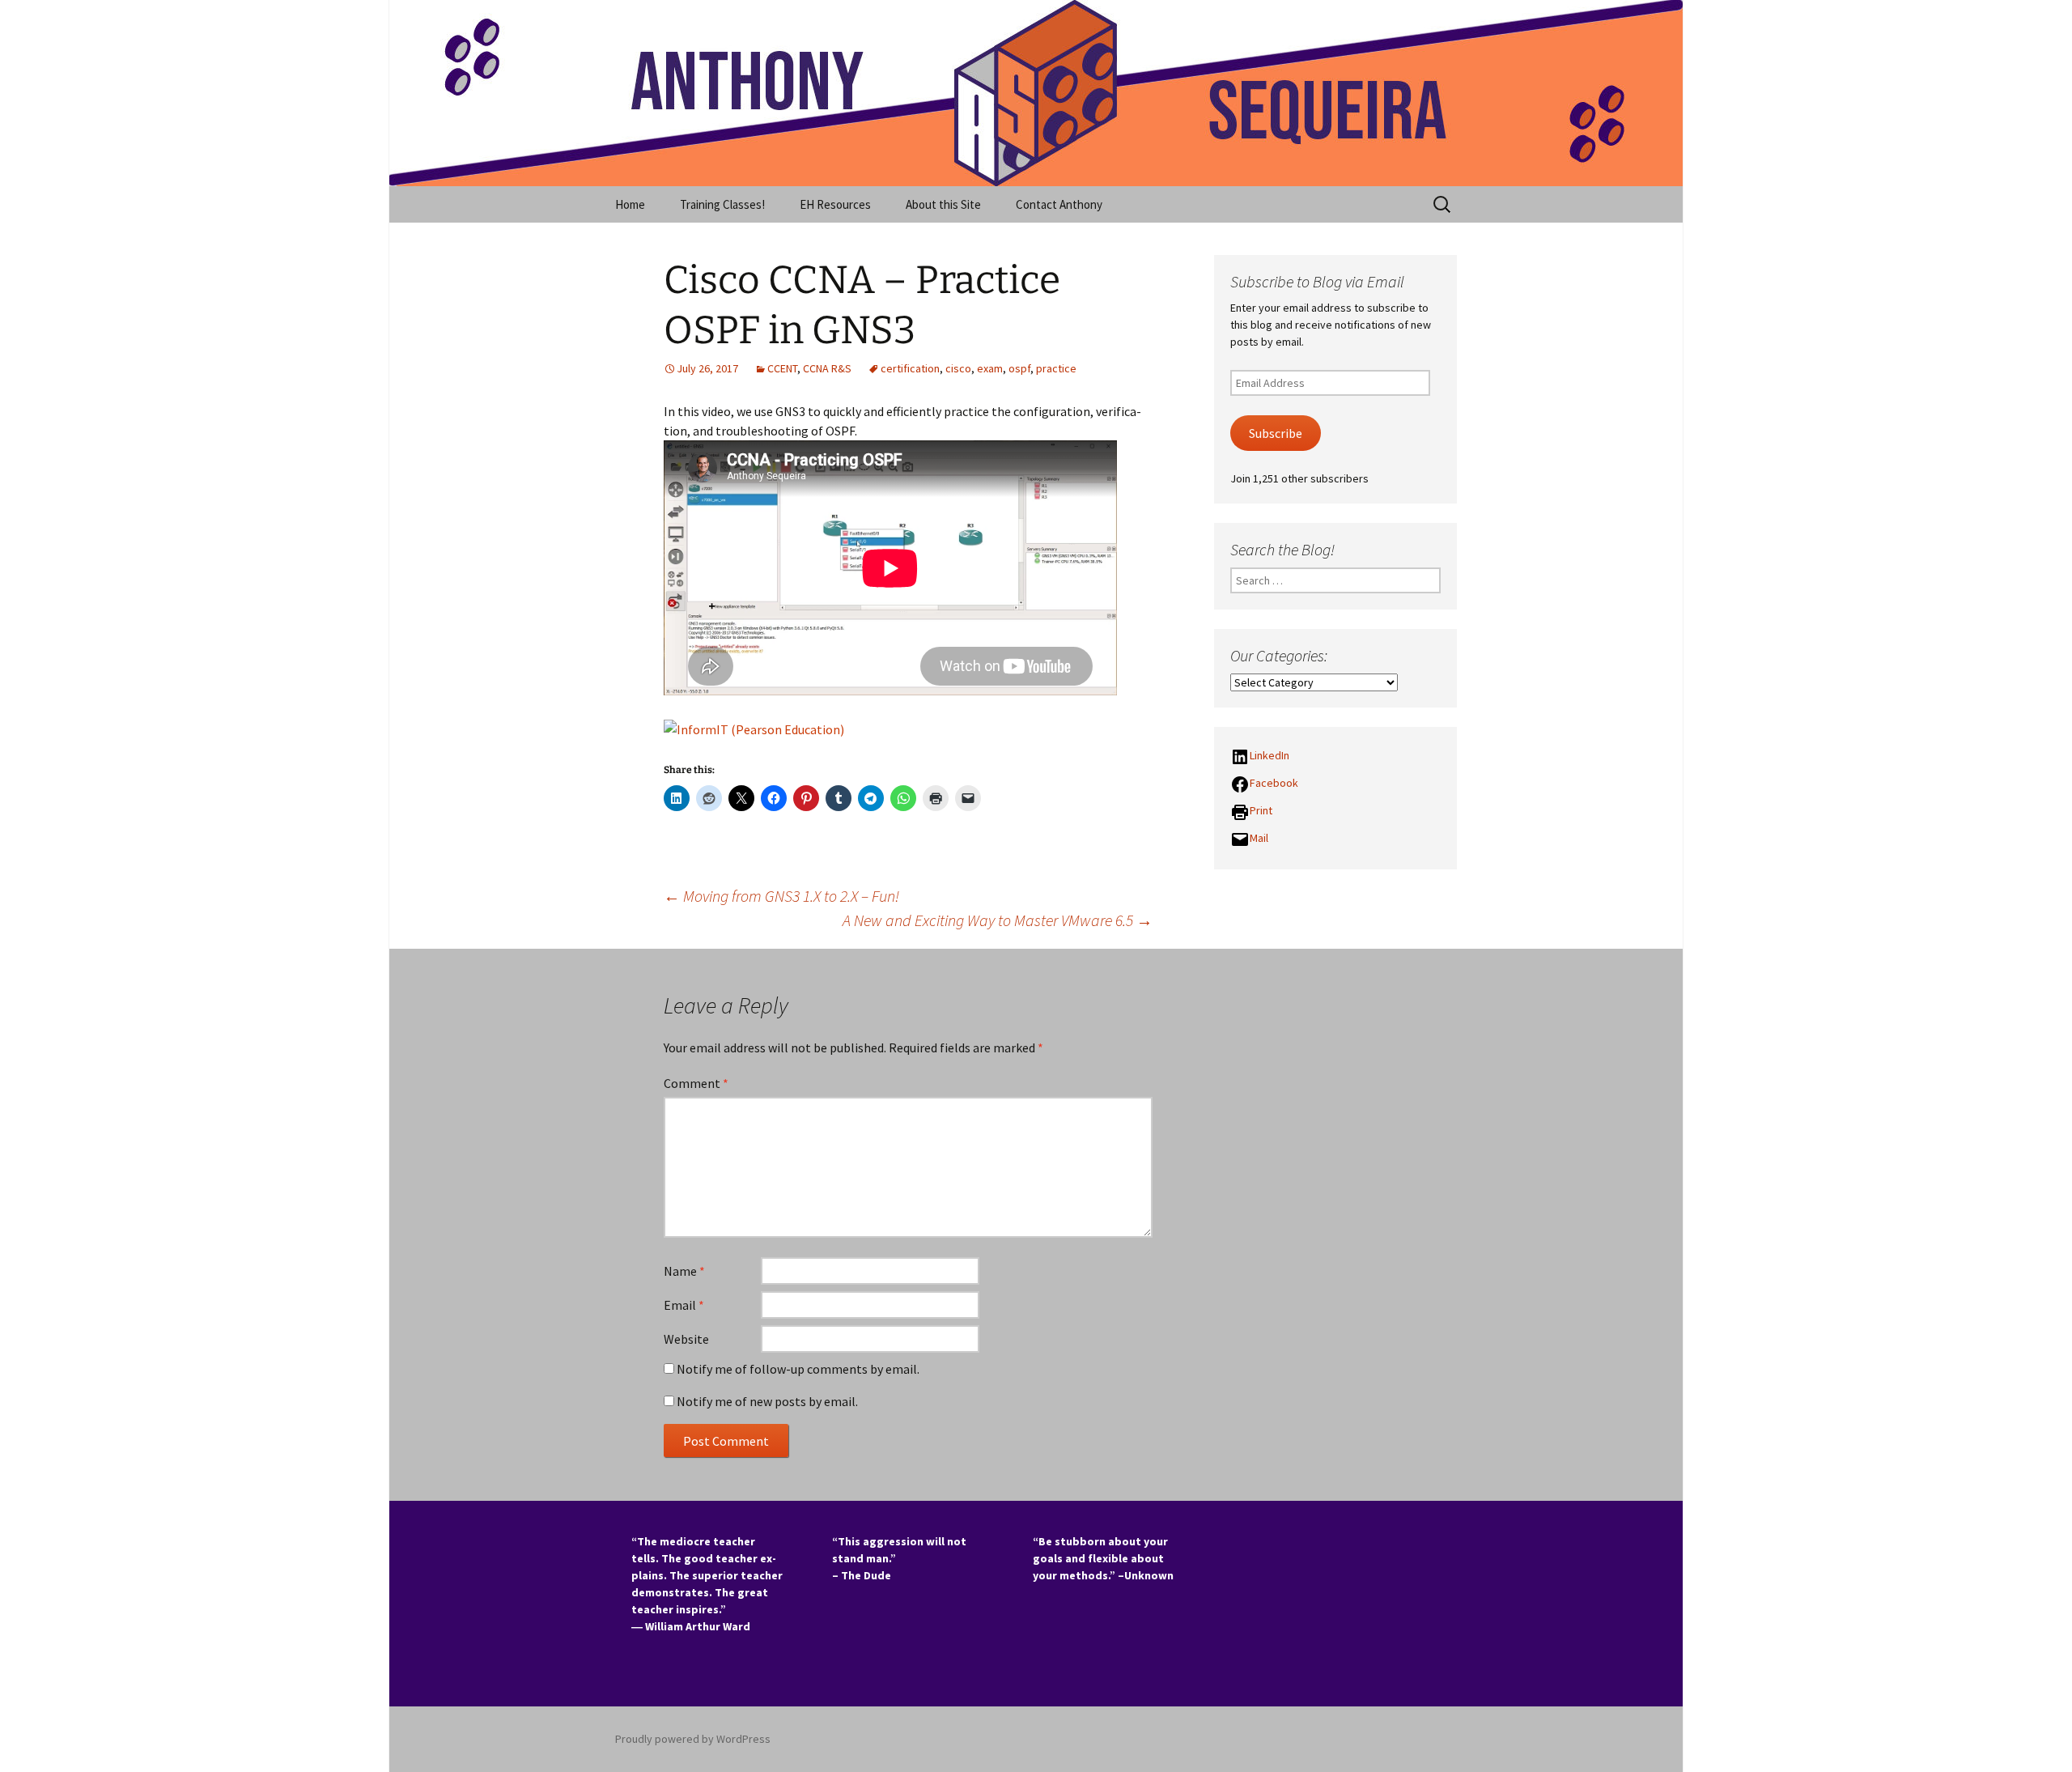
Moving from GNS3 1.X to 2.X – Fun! (781, 896)
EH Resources (835, 204)
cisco (958, 368)
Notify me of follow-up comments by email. (798, 1369)
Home (630, 204)
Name (684, 1271)
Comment (696, 1083)
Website (686, 1339)
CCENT (782, 368)
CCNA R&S (827, 368)
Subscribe (1276, 433)
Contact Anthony (1059, 204)
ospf (1019, 368)
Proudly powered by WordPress (693, 1739)
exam (990, 368)
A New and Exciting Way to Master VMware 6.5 (998, 920)
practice (1056, 368)
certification (910, 368)
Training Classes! (722, 204)
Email (684, 1305)
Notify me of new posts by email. (767, 1401)
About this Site (943, 204)
